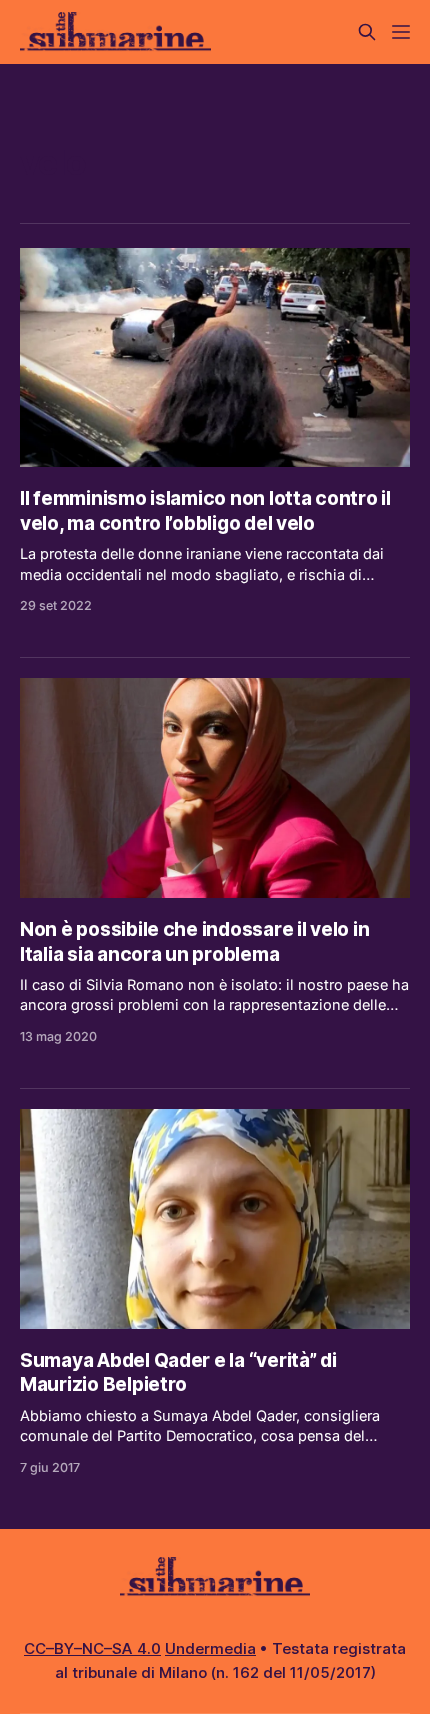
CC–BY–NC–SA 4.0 (92, 1648)
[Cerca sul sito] (367, 32)
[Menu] (401, 32)
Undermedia (210, 1648)
